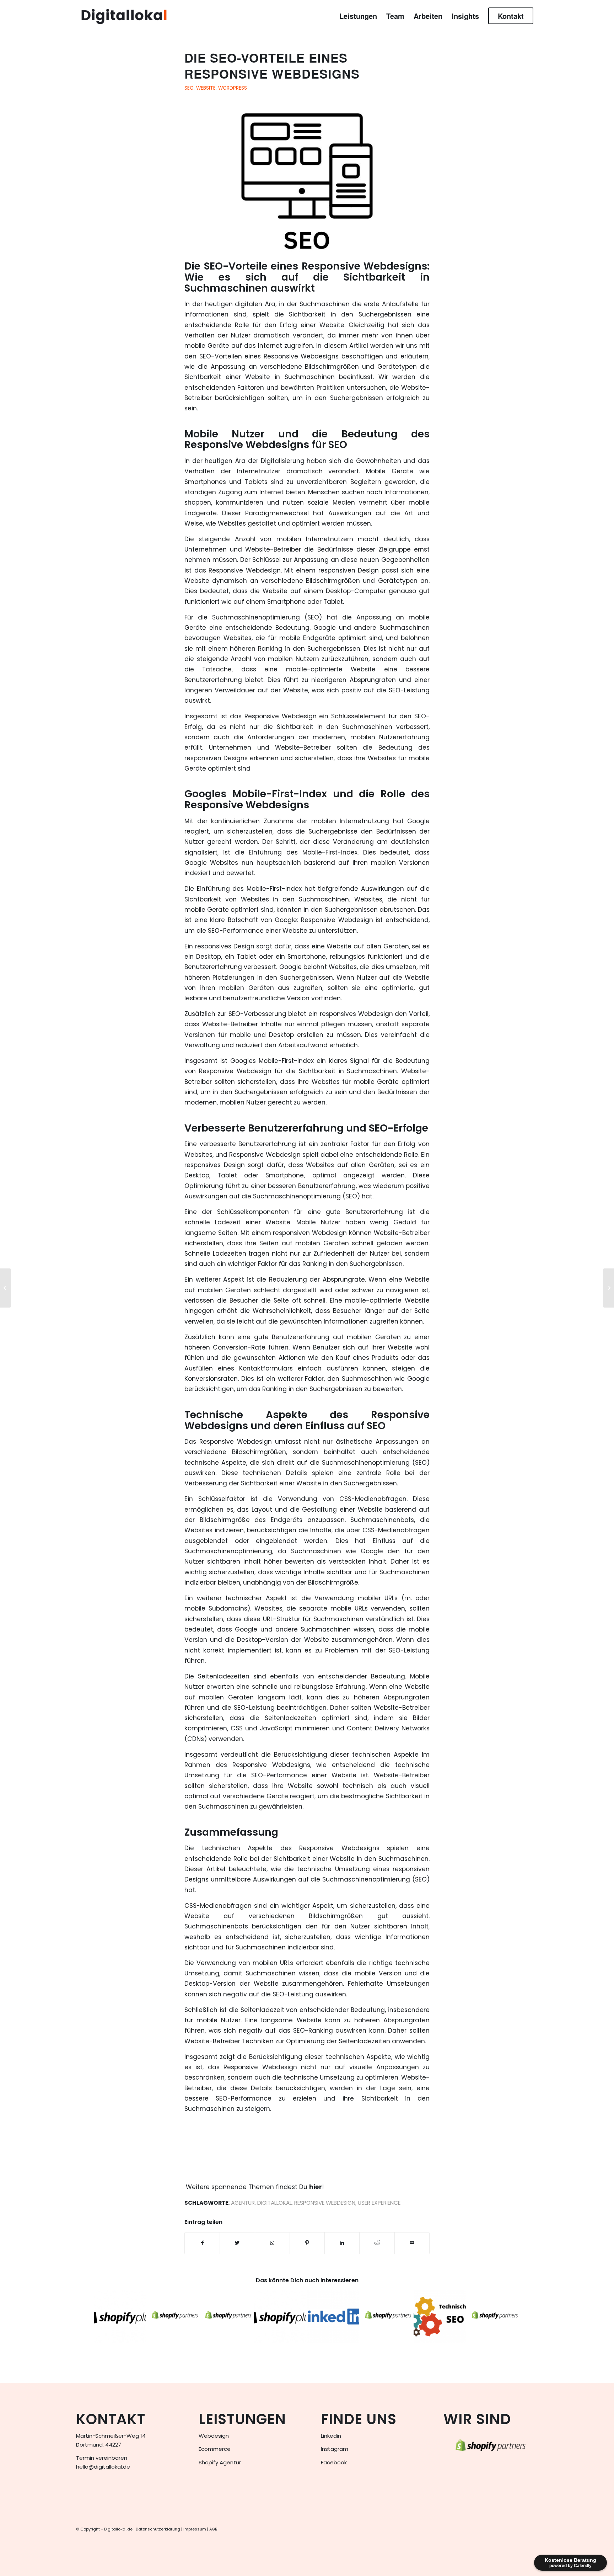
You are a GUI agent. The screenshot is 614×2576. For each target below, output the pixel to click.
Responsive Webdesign (325, 2203)
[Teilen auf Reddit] (377, 2243)
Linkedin (331, 2436)
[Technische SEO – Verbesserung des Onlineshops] (440, 2317)
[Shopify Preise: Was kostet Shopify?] (120, 2317)
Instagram (335, 2449)
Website (206, 88)
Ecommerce (215, 2449)
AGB (213, 2529)
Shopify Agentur (220, 2462)
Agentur (243, 2203)
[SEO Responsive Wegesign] (307, 183)
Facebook (334, 2462)
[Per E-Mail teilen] (412, 2243)
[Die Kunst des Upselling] (6, 1288)
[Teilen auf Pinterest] (307, 2243)
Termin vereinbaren (102, 2458)
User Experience (379, 2203)
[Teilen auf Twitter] (237, 2243)
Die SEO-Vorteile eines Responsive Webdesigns (272, 66)
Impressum (195, 2529)
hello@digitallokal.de (103, 2467)
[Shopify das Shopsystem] (227, 2317)
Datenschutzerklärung (158, 2529)
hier (316, 2187)
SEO (189, 88)
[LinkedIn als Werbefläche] (333, 2317)
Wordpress (233, 88)
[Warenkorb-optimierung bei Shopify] (173, 2317)
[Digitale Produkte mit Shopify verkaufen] (386, 2317)
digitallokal (274, 2203)
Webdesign (214, 2436)
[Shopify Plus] (280, 2317)
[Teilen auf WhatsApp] (272, 2243)
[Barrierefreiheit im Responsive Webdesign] (608, 1288)
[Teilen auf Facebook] (202, 2243)
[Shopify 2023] (493, 2317)
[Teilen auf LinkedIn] (342, 2243)
